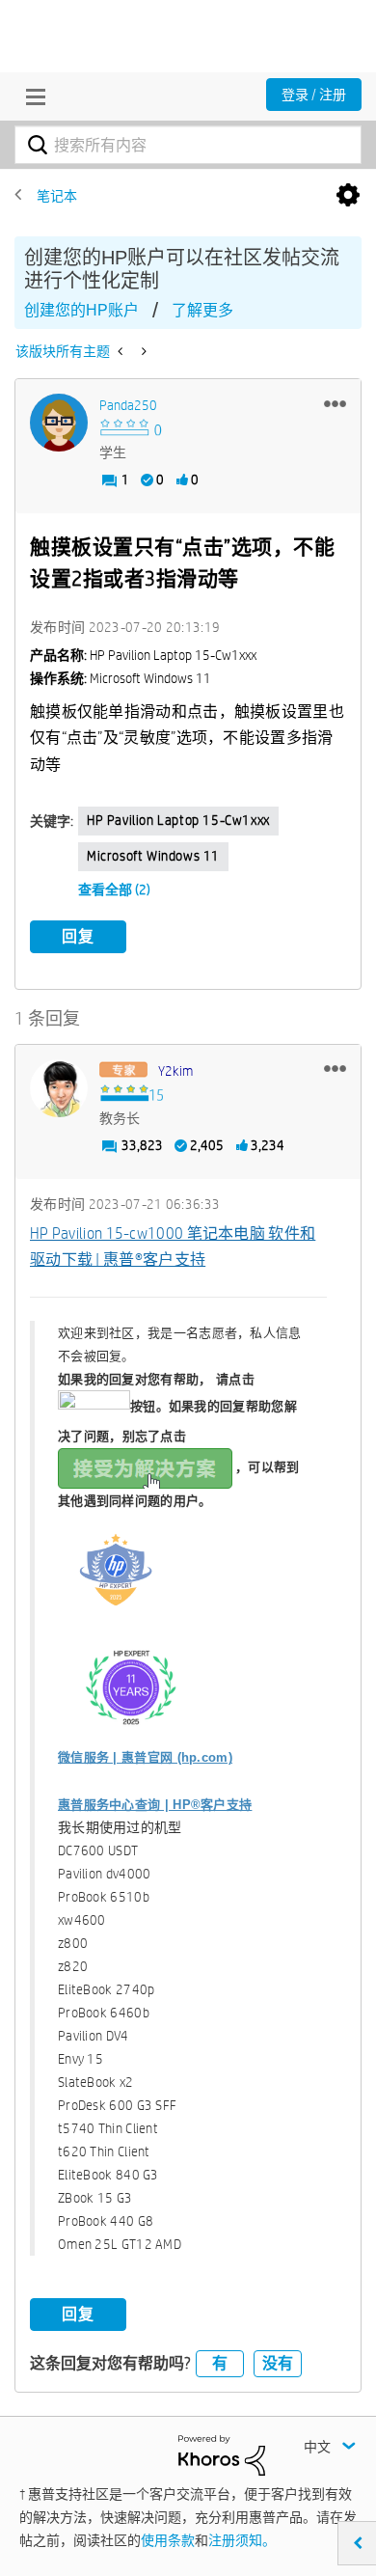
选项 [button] (348, 196)
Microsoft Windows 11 (153, 856)
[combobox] (188, 145)
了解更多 (202, 310)
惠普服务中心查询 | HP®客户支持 (155, 1805)
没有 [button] (278, 2363)
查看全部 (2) (114, 890)
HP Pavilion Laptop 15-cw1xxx (178, 820)
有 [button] (220, 2363)
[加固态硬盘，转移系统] (142, 351)
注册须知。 (242, 2540)
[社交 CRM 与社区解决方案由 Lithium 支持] (222, 2454)
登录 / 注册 (314, 95)
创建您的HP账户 (81, 310)
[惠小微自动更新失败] (122, 351)
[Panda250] (59, 423)
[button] (335, 403)
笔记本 (57, 196)
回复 (78, 936)
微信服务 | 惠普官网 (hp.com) (145, 1757)
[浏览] (31, 96)
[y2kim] (59, 1088)
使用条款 (168, 2540)
